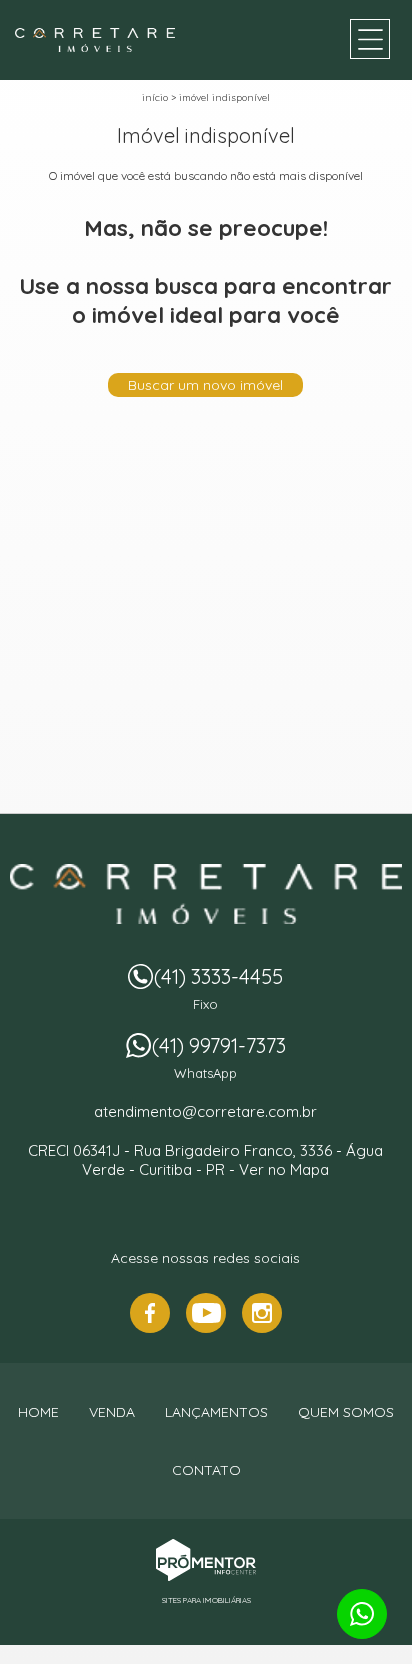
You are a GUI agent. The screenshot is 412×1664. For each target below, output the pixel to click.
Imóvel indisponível (224, 97)
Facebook (150, 1313)
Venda (112, 1412)
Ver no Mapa (284, 1169)
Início (155, 97)
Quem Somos (346, 1412)
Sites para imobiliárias (206, 1600)
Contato (206, 1470)
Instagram (262, 1313)
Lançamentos (216, 1412)
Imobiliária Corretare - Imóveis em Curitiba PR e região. (205, 894)
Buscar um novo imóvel (205, 385)
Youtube (206, 1313)
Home (38, 1412)
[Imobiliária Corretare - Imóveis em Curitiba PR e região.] (95, 39)
